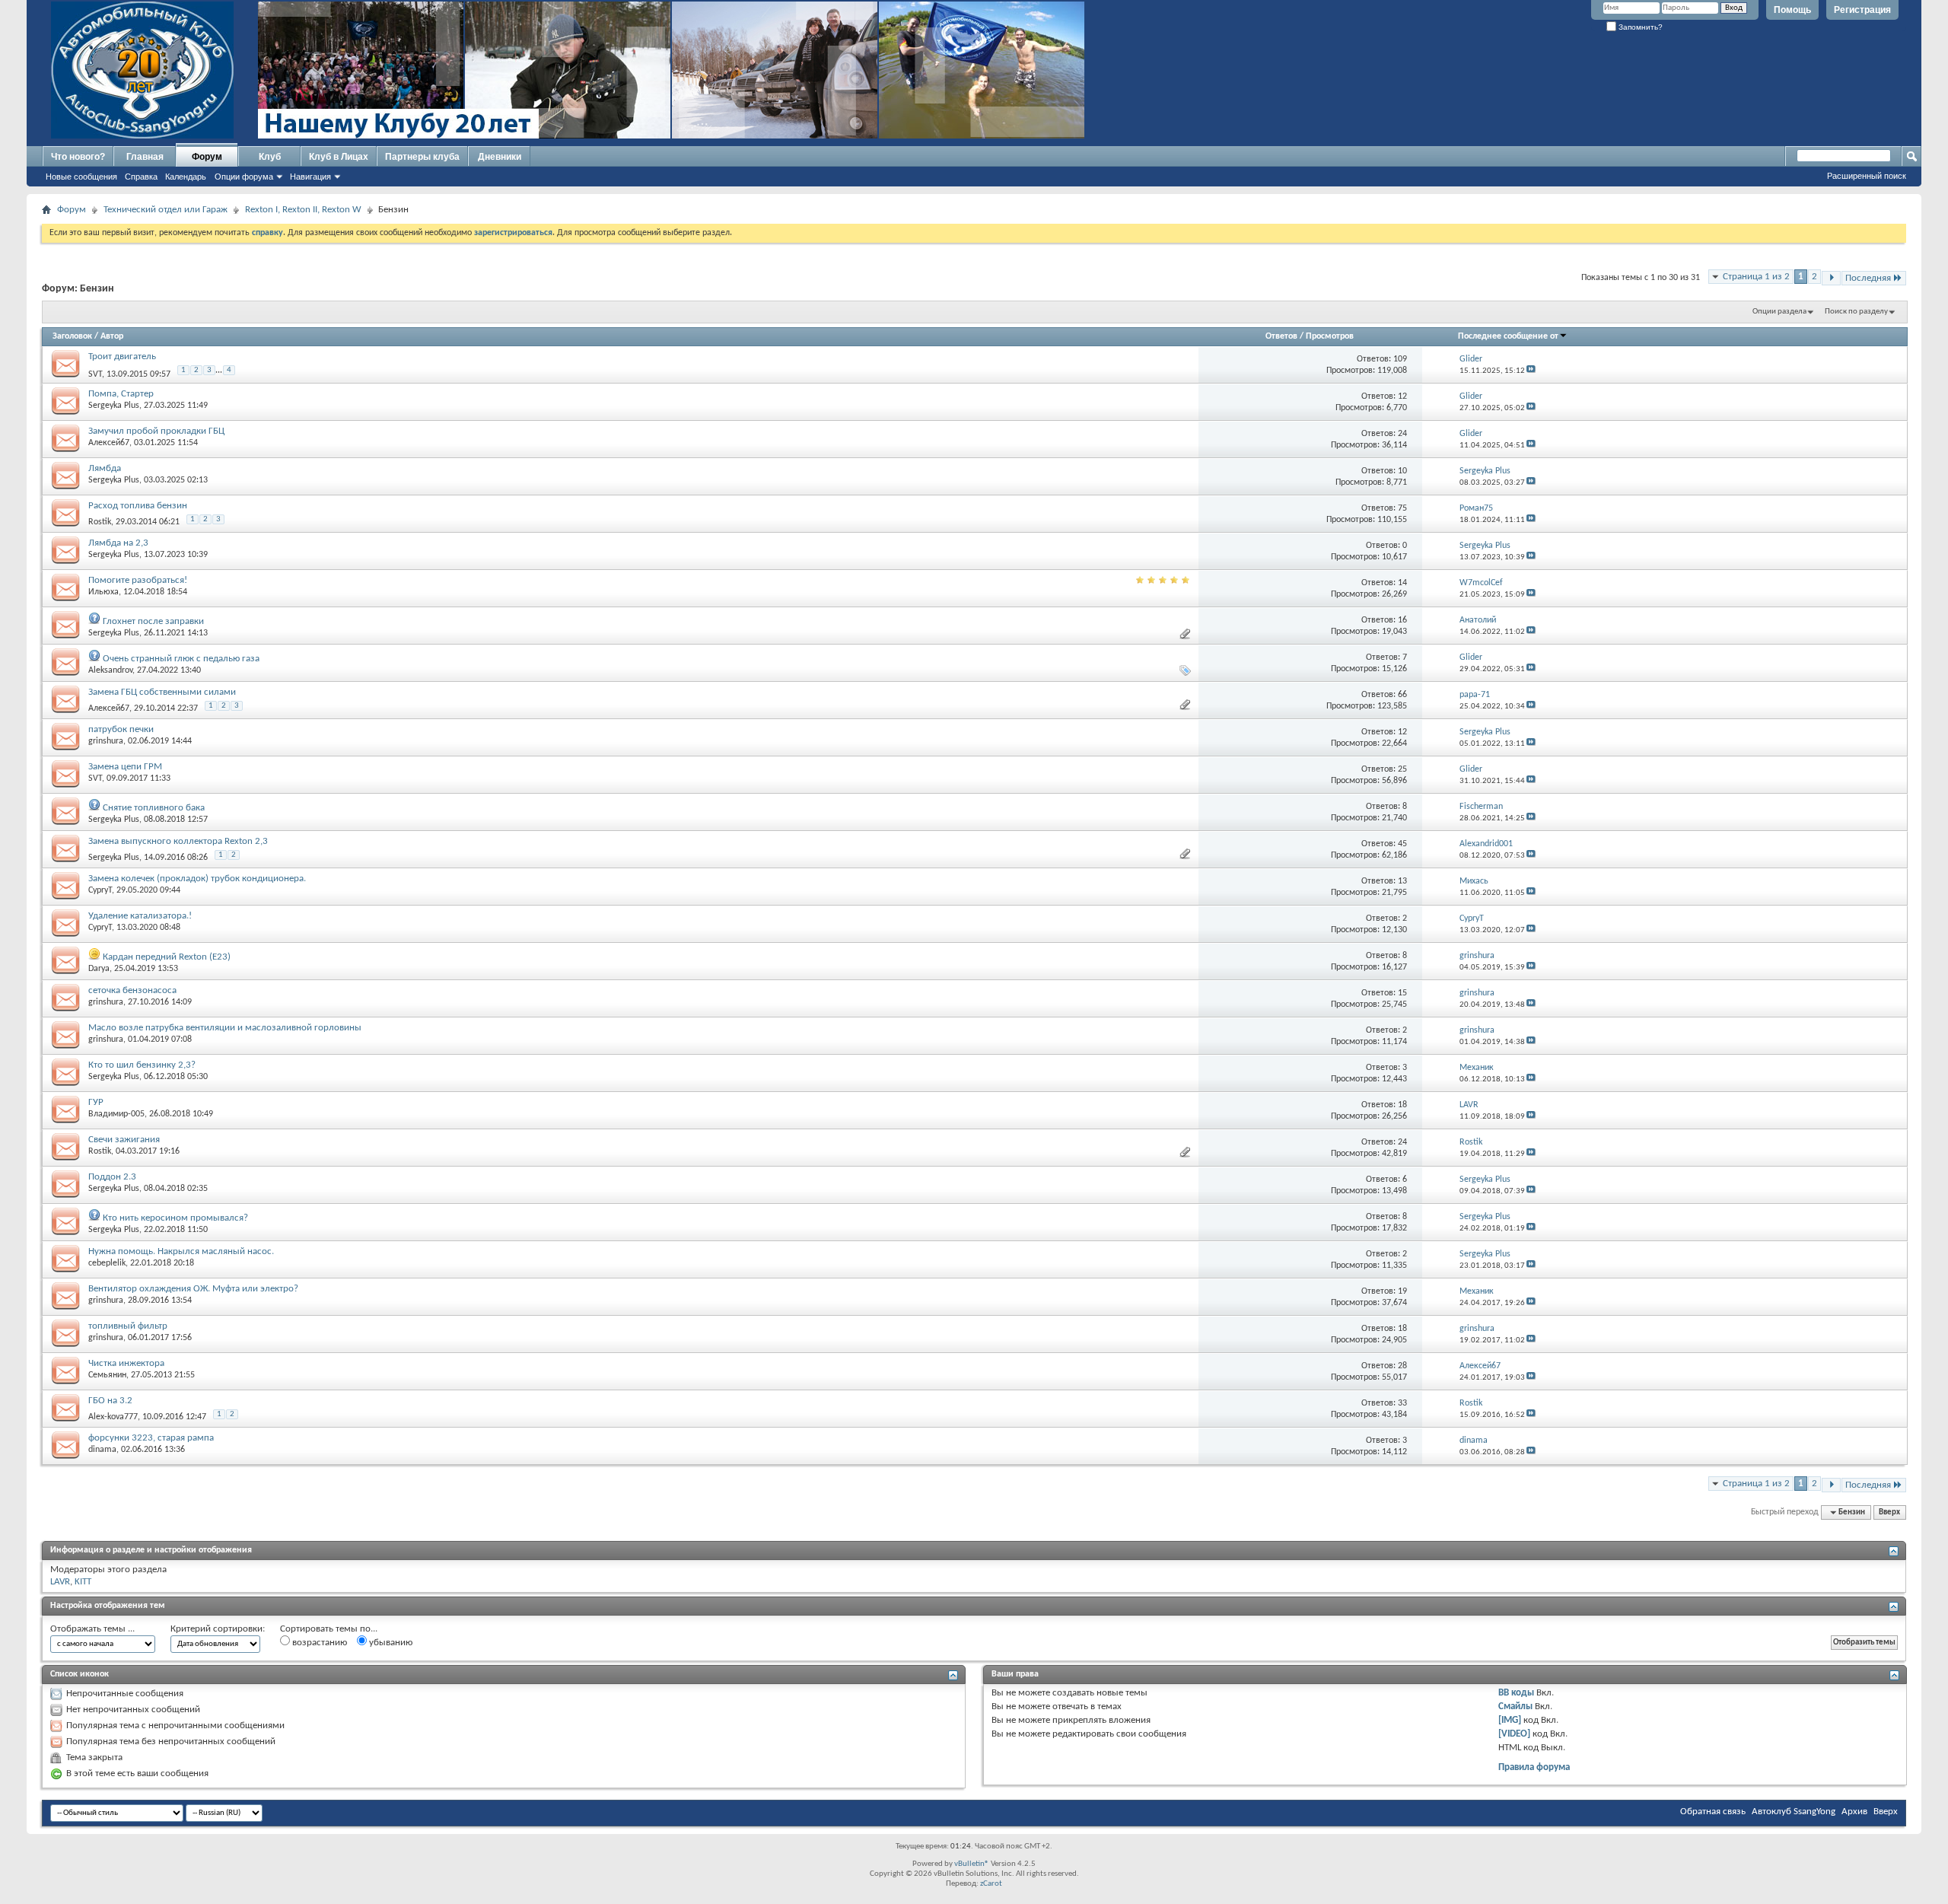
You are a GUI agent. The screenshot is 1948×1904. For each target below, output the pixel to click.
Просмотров (1330, 336)
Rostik (100, 522)
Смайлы (1515, 1707)
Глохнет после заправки (153, 621)
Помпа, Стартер (121, 394)
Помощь (1792, 10)
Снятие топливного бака (154, 808)
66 (1402, 695)
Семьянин (107, 1375)
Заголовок (72, 336)
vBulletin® (972, 1864)
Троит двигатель (122, 357)
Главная (145, 157)
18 (1402, 1105)
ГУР (96, 1102)
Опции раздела (1779, 312)
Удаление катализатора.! (140, 916)
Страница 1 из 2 (1756, 277)
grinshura (106, 741)
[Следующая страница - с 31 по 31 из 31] (1831, 278)
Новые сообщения (81, 177)
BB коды (1516, 1693)
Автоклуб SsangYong (1794, 1812)
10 (1402, 471)
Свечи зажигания (124, 1140)
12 (1402, 396)
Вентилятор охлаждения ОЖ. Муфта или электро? (193, 1289)
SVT (95, 374)
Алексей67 (109, 443)
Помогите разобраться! (138, 580)
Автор (112, 336)
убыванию (390, 1643)
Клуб (270, 157)
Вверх (1889, 1512)
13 (1402, 881)
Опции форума (244, 177)
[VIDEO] (1514, 1734)
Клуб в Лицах (339, 157)
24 (1402, 434)
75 (1402, 508)
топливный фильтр (128, 1326)
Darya (99, 969)
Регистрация (1862, 10)
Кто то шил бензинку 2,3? (142, 1065)
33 (1402, 1403)
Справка (141, 177)
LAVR (60, 1582)
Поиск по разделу (1856, 312)
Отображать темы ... (92, 1629)
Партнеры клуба (422, 157)
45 (1402, 844)
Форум (207, 157)
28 (1402, 1366)
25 (1402, 769)
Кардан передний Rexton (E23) (167, 957)
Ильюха (103, 592)
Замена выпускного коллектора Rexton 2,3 (178, 841)
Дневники (500, 157)
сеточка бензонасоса (132, 990)
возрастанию (318, 1643)
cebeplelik (107, 1263)
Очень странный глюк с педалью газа (181, 659)
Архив (1854, 1812)
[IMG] (1510, 1720)
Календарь (186, 177)
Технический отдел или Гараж (166, 210)
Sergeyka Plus (114, 406)
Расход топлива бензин (138, 506)
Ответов (1281, 336)
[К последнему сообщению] (1531, 371)
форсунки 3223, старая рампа (151, 1438)
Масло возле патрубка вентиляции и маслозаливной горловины (225, 1028)
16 (1402, 620)
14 (1402, 583)
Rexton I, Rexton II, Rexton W (303, 210)
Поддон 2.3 (112, 1177)
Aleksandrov (110, 670)
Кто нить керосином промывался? (175, 1218)
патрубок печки (121, 729)
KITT (83, 1582)
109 (1400, 359)
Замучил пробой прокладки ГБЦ (156, 431)
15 (1402, 993)
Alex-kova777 (113, 1417)
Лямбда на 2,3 (118, 543)
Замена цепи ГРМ (125, 767)
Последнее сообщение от (1508, 336)
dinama (102, 1450)
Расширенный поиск (1867, 176)
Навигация (310, 177)
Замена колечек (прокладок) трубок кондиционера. (197, 879)
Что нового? (78, 157)
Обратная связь (1713, 1812)
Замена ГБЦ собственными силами (162, 692)
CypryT (100, 890)
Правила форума (1534, 1767)
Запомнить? (1639, 27)
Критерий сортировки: (218, 1629)
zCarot (991, 1884)
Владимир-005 (116, 1114)
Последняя (1868, 278)
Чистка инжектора (126, 1363)
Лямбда (105, 468)
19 (1402, 1291)
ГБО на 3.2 (110, 1401)
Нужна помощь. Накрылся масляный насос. (181, 1251)
